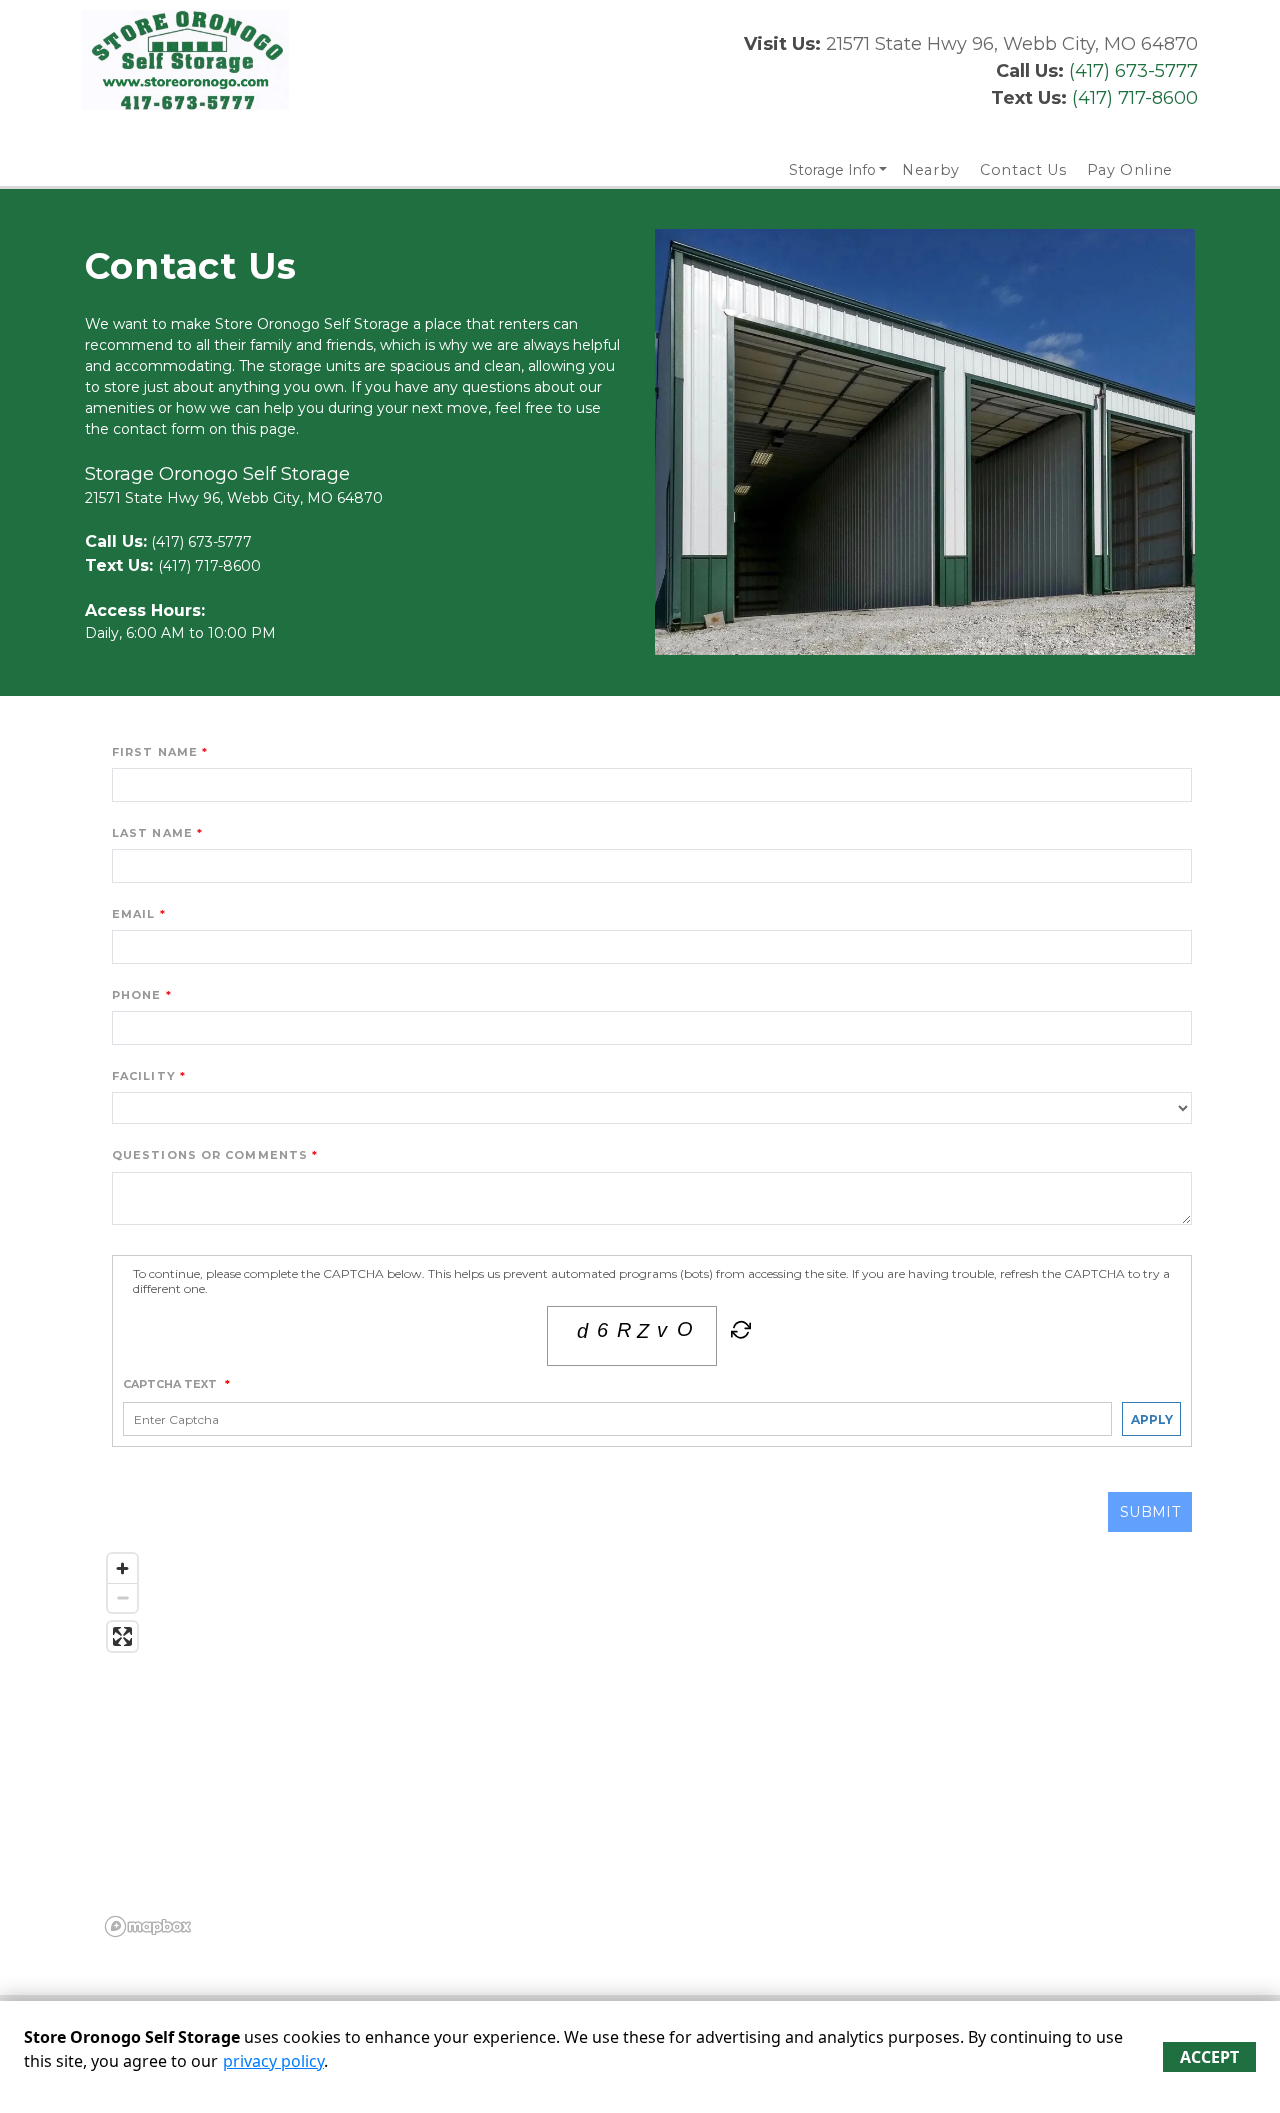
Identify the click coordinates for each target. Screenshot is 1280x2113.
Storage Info (832, 170)
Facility (144, 1076)
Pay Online (1130, 170)
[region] (652, 1744)
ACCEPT (1209, 2057)
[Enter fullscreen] (122, 1636)
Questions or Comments (210, 1155)
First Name (155, 752)
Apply (1152, 1419)
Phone (137, 995)
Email (134, 914)
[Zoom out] (122, 1597)
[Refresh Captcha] (739, 1333)
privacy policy (273, 2061)
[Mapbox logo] (148, 1926)
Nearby (931, 170)
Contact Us (1023, 170)
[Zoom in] (122, 1568)
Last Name (152, 833)
